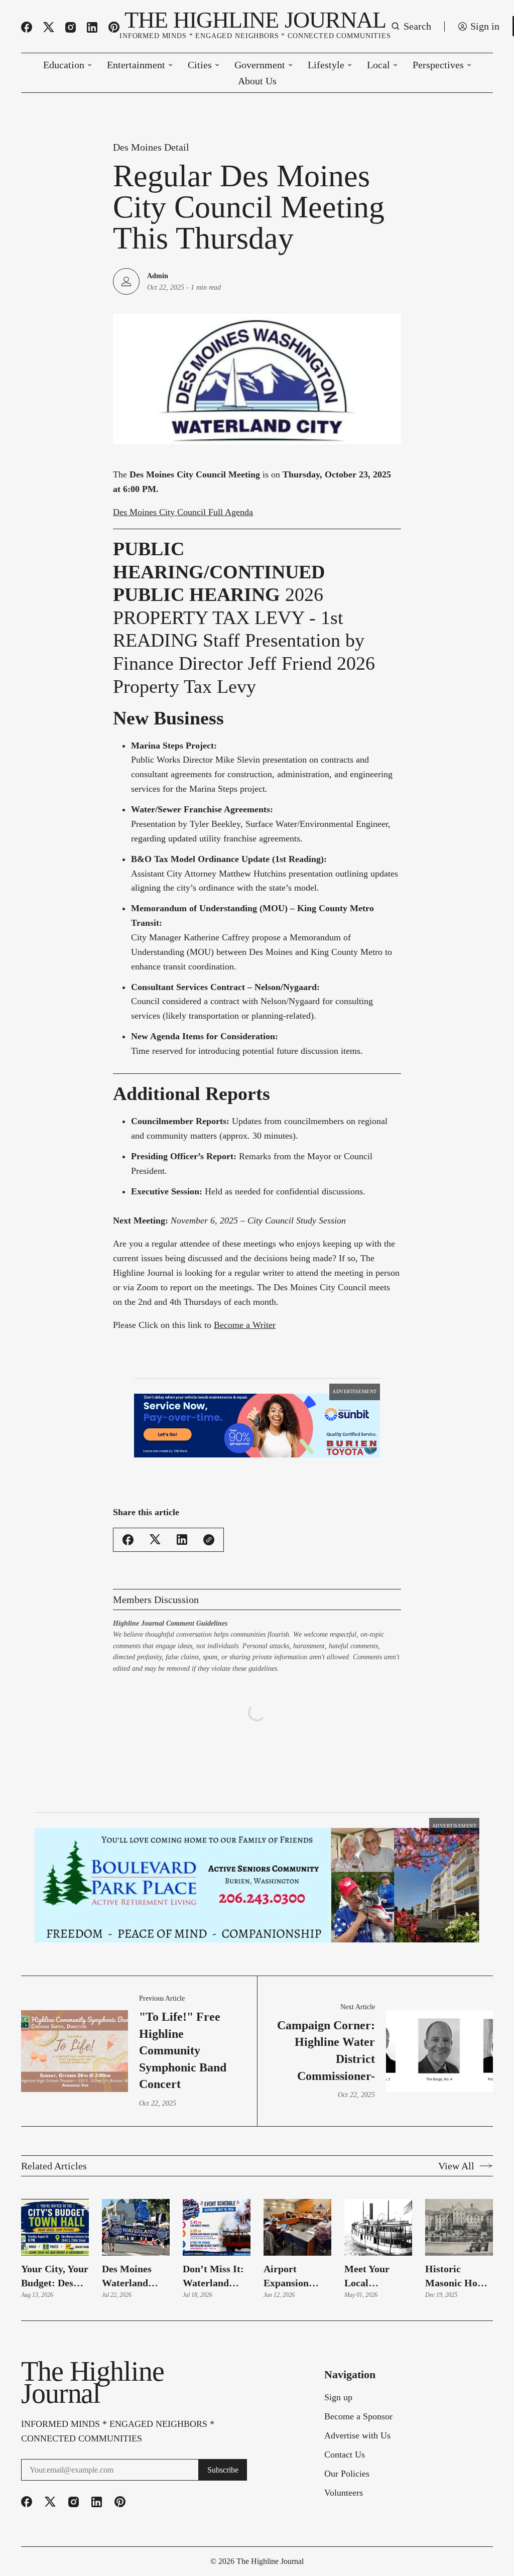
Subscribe (223, 2388)
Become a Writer (245, 1325)
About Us (257, 81)
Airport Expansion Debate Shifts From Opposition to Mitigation (294, 2195)
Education (64, 65)
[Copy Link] (209, 1525)
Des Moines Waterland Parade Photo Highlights (131, 2195)
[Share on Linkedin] (182, 1524)
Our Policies (347, 2392)
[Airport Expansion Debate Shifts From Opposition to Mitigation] (297, 2146)
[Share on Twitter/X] (155, 1524)
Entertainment (136, 65)
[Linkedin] (92, 27)
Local (378, 65)
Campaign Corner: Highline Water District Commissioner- (326, 1969)
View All (456, 2084)
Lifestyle (326, 65)
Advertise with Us (357, 2354)
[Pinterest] (114, 27)
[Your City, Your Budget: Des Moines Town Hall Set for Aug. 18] (55, 2146)
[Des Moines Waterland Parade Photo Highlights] (136, 2146)
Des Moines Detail (151, 147)
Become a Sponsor (358, 2335)
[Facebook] (27, 27)
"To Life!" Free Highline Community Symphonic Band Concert (183, 1969)
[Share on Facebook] (128, 1525)
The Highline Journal (270, 2480)
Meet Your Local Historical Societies (367, 2195)
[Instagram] (71, 27)
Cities (200, 65)
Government (260, 65)
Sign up (338, 2316)
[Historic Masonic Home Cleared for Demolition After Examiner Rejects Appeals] (459, 2146)
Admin (158, 276)
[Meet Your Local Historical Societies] (378, 2146)
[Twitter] (49, 27)
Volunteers (344, 2411)
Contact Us (345, 2373)
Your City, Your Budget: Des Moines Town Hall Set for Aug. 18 (55, 2195)
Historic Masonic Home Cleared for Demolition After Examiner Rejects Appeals (458, 2195)
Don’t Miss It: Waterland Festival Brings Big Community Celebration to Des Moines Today (215, 2195)
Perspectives (438, 65)
